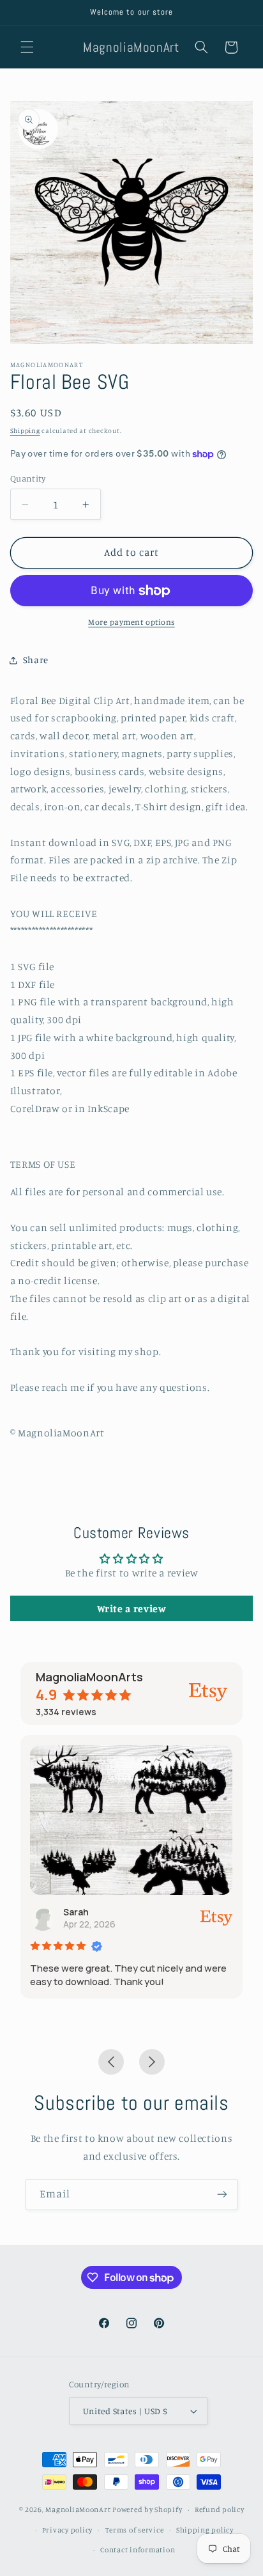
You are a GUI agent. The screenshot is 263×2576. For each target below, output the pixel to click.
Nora (132, 1912)
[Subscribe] (222, 2195)
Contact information (138, 2550)
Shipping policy (205, 2530)
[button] (27, 47)
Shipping (25, 430)
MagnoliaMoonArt (78, 2509)
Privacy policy (67, 2530)
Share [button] (36, 660)
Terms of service (135, 2530)
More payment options (131, 622)
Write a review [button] (132, 1608)
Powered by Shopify (147, 2509)
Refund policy (220, 2509)
